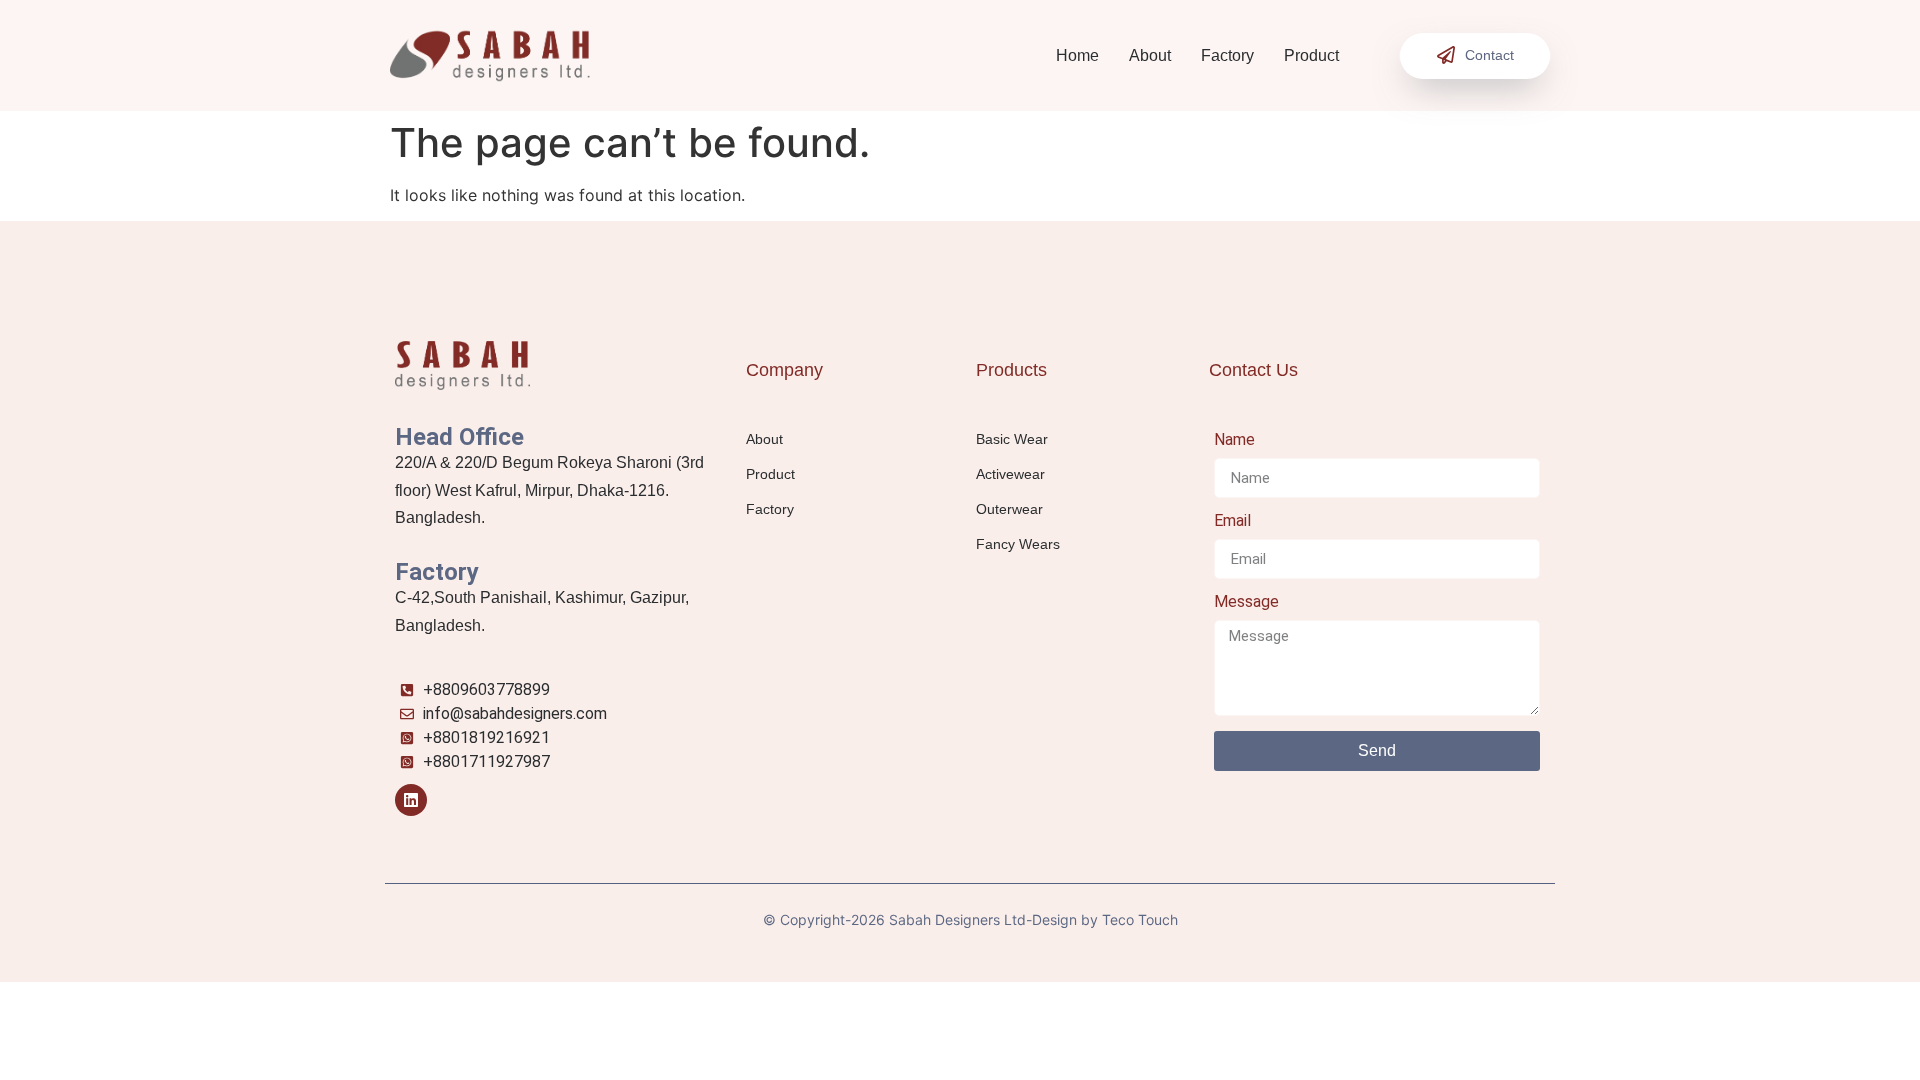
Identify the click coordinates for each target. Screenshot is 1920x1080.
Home (1077, 55)
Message (1246, 602)
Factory (1227, 55)
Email (1232, 521)
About (1150, 55)
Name (1234, 440)
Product (1311, 55)
